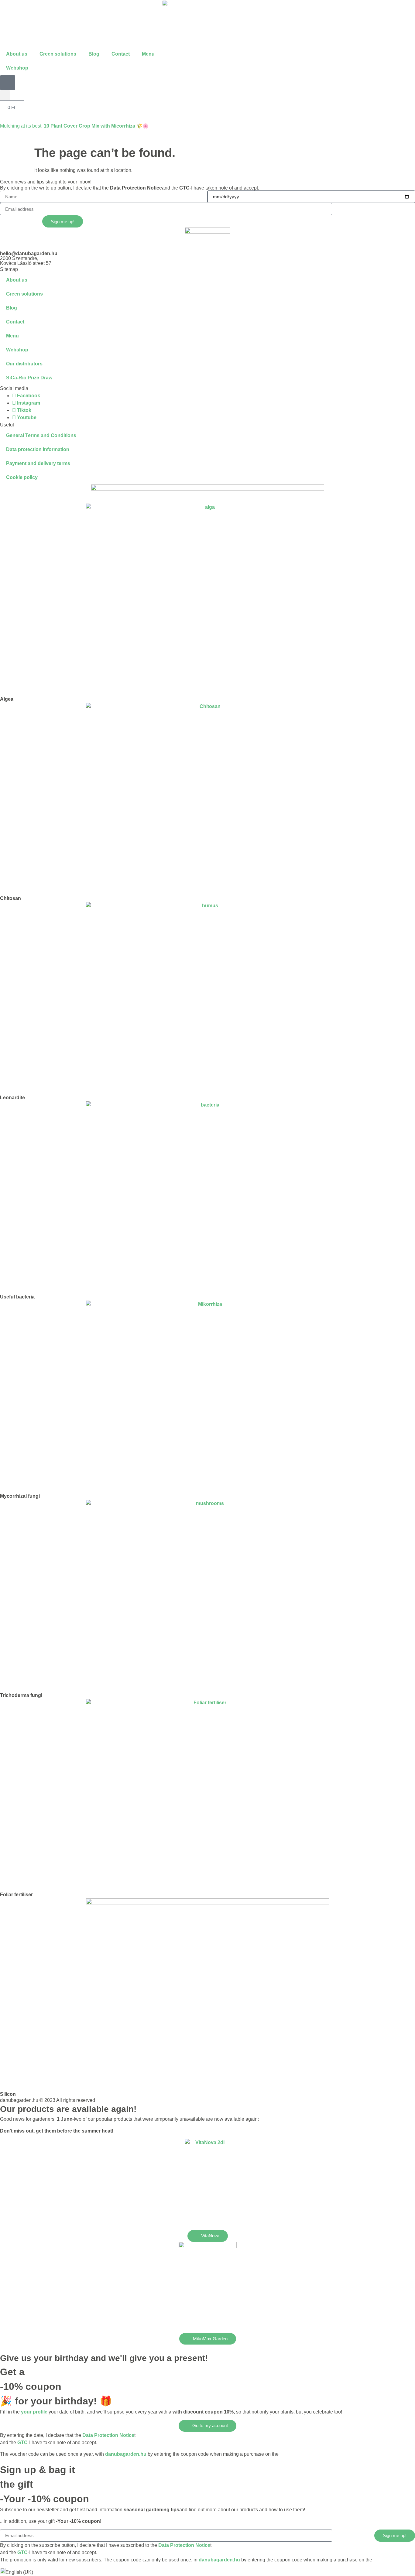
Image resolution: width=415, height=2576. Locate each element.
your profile (34, 2412)
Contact (121, 54)
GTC (184, 188)
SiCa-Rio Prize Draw (29, 378)
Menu (148, 54)
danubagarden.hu (126, 2454)
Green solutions (58, 54)
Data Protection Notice (136, 188)
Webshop (17, 68)
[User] (8, 83)
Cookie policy (22, 477)
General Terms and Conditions (41, 435)
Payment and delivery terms (38, 463)
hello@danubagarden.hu (29, 253)
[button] (5, 95)
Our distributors (24, 364)
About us (17, 54)
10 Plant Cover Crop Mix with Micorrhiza (89, 126)
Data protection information (38, 449)
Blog (94, 54)
